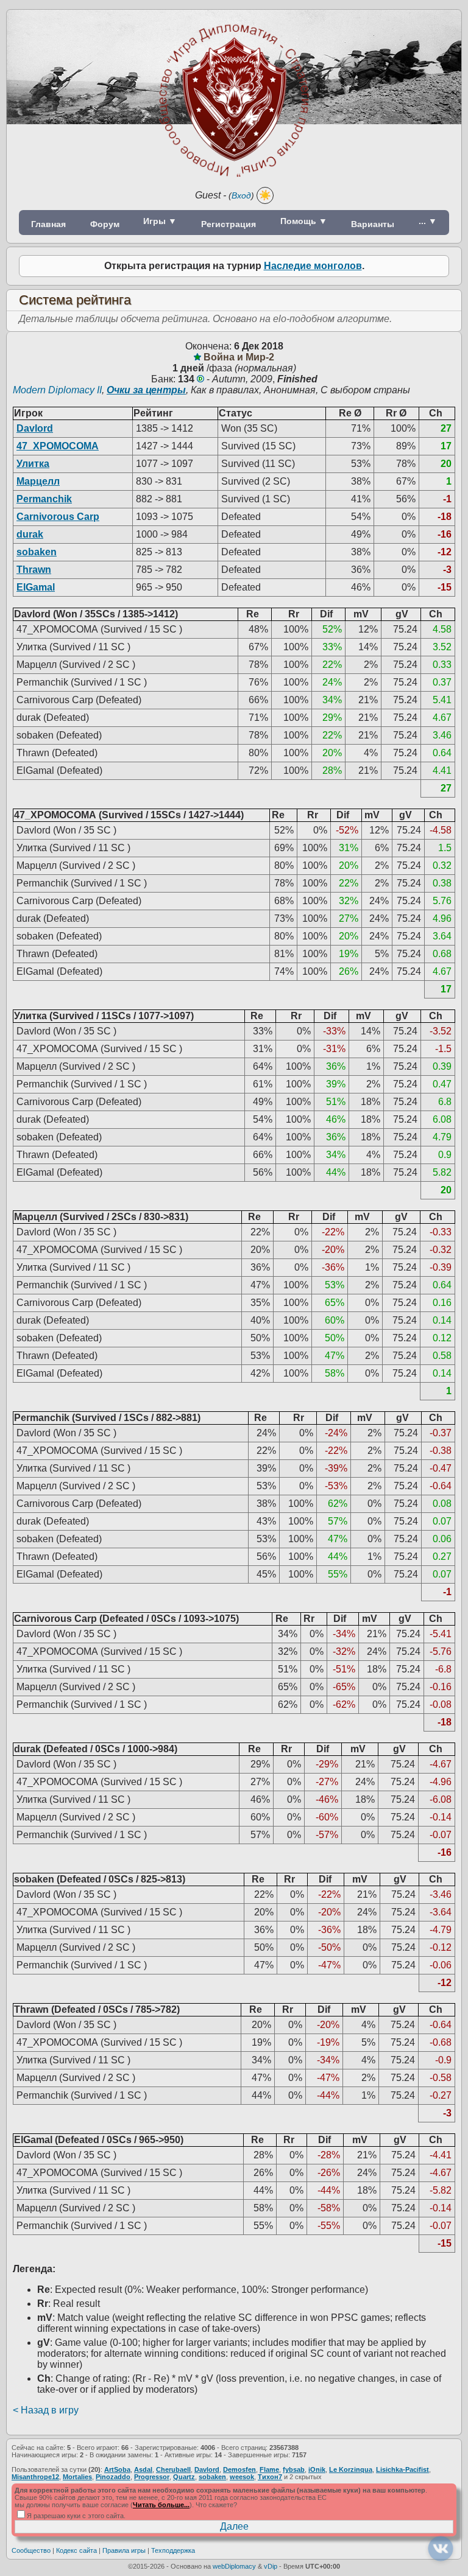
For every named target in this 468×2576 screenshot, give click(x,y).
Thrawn (34, 570)
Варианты (373, 224)
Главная (48, 224)
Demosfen (239, 2469)
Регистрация (229, 224)
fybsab (294, 2469)
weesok (242, 2477)
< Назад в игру (46, 2410)
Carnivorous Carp (58, 517)
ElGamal (36, 587)
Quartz (184, 2477)
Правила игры (124, 2550)
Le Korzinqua (351, 2469)
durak (30, 534)
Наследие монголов (313, 266)
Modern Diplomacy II (57, 390)
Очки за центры (146, 390)
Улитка (33, 464)
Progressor (152, 2477)
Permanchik (44, 499)
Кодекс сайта (76, 2550)
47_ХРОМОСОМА (58, 446)
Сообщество (31, 2550)
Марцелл (38, 481)
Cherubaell (173, 2469)
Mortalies (77, 2477)
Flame (269, 2469)
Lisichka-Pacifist (402, 2469)
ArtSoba (117, 2469)
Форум (105, 224)
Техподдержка (173, 2550)
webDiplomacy (234, 2566)
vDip (271, 2566)
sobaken (37, 552)
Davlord (35, 428)
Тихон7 (270, 2477)
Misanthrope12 (35, 2477)
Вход (241, 195)
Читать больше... (161, 2505)
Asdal (143, 2469)
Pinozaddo (113, 2477)
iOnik (317, 2469)
